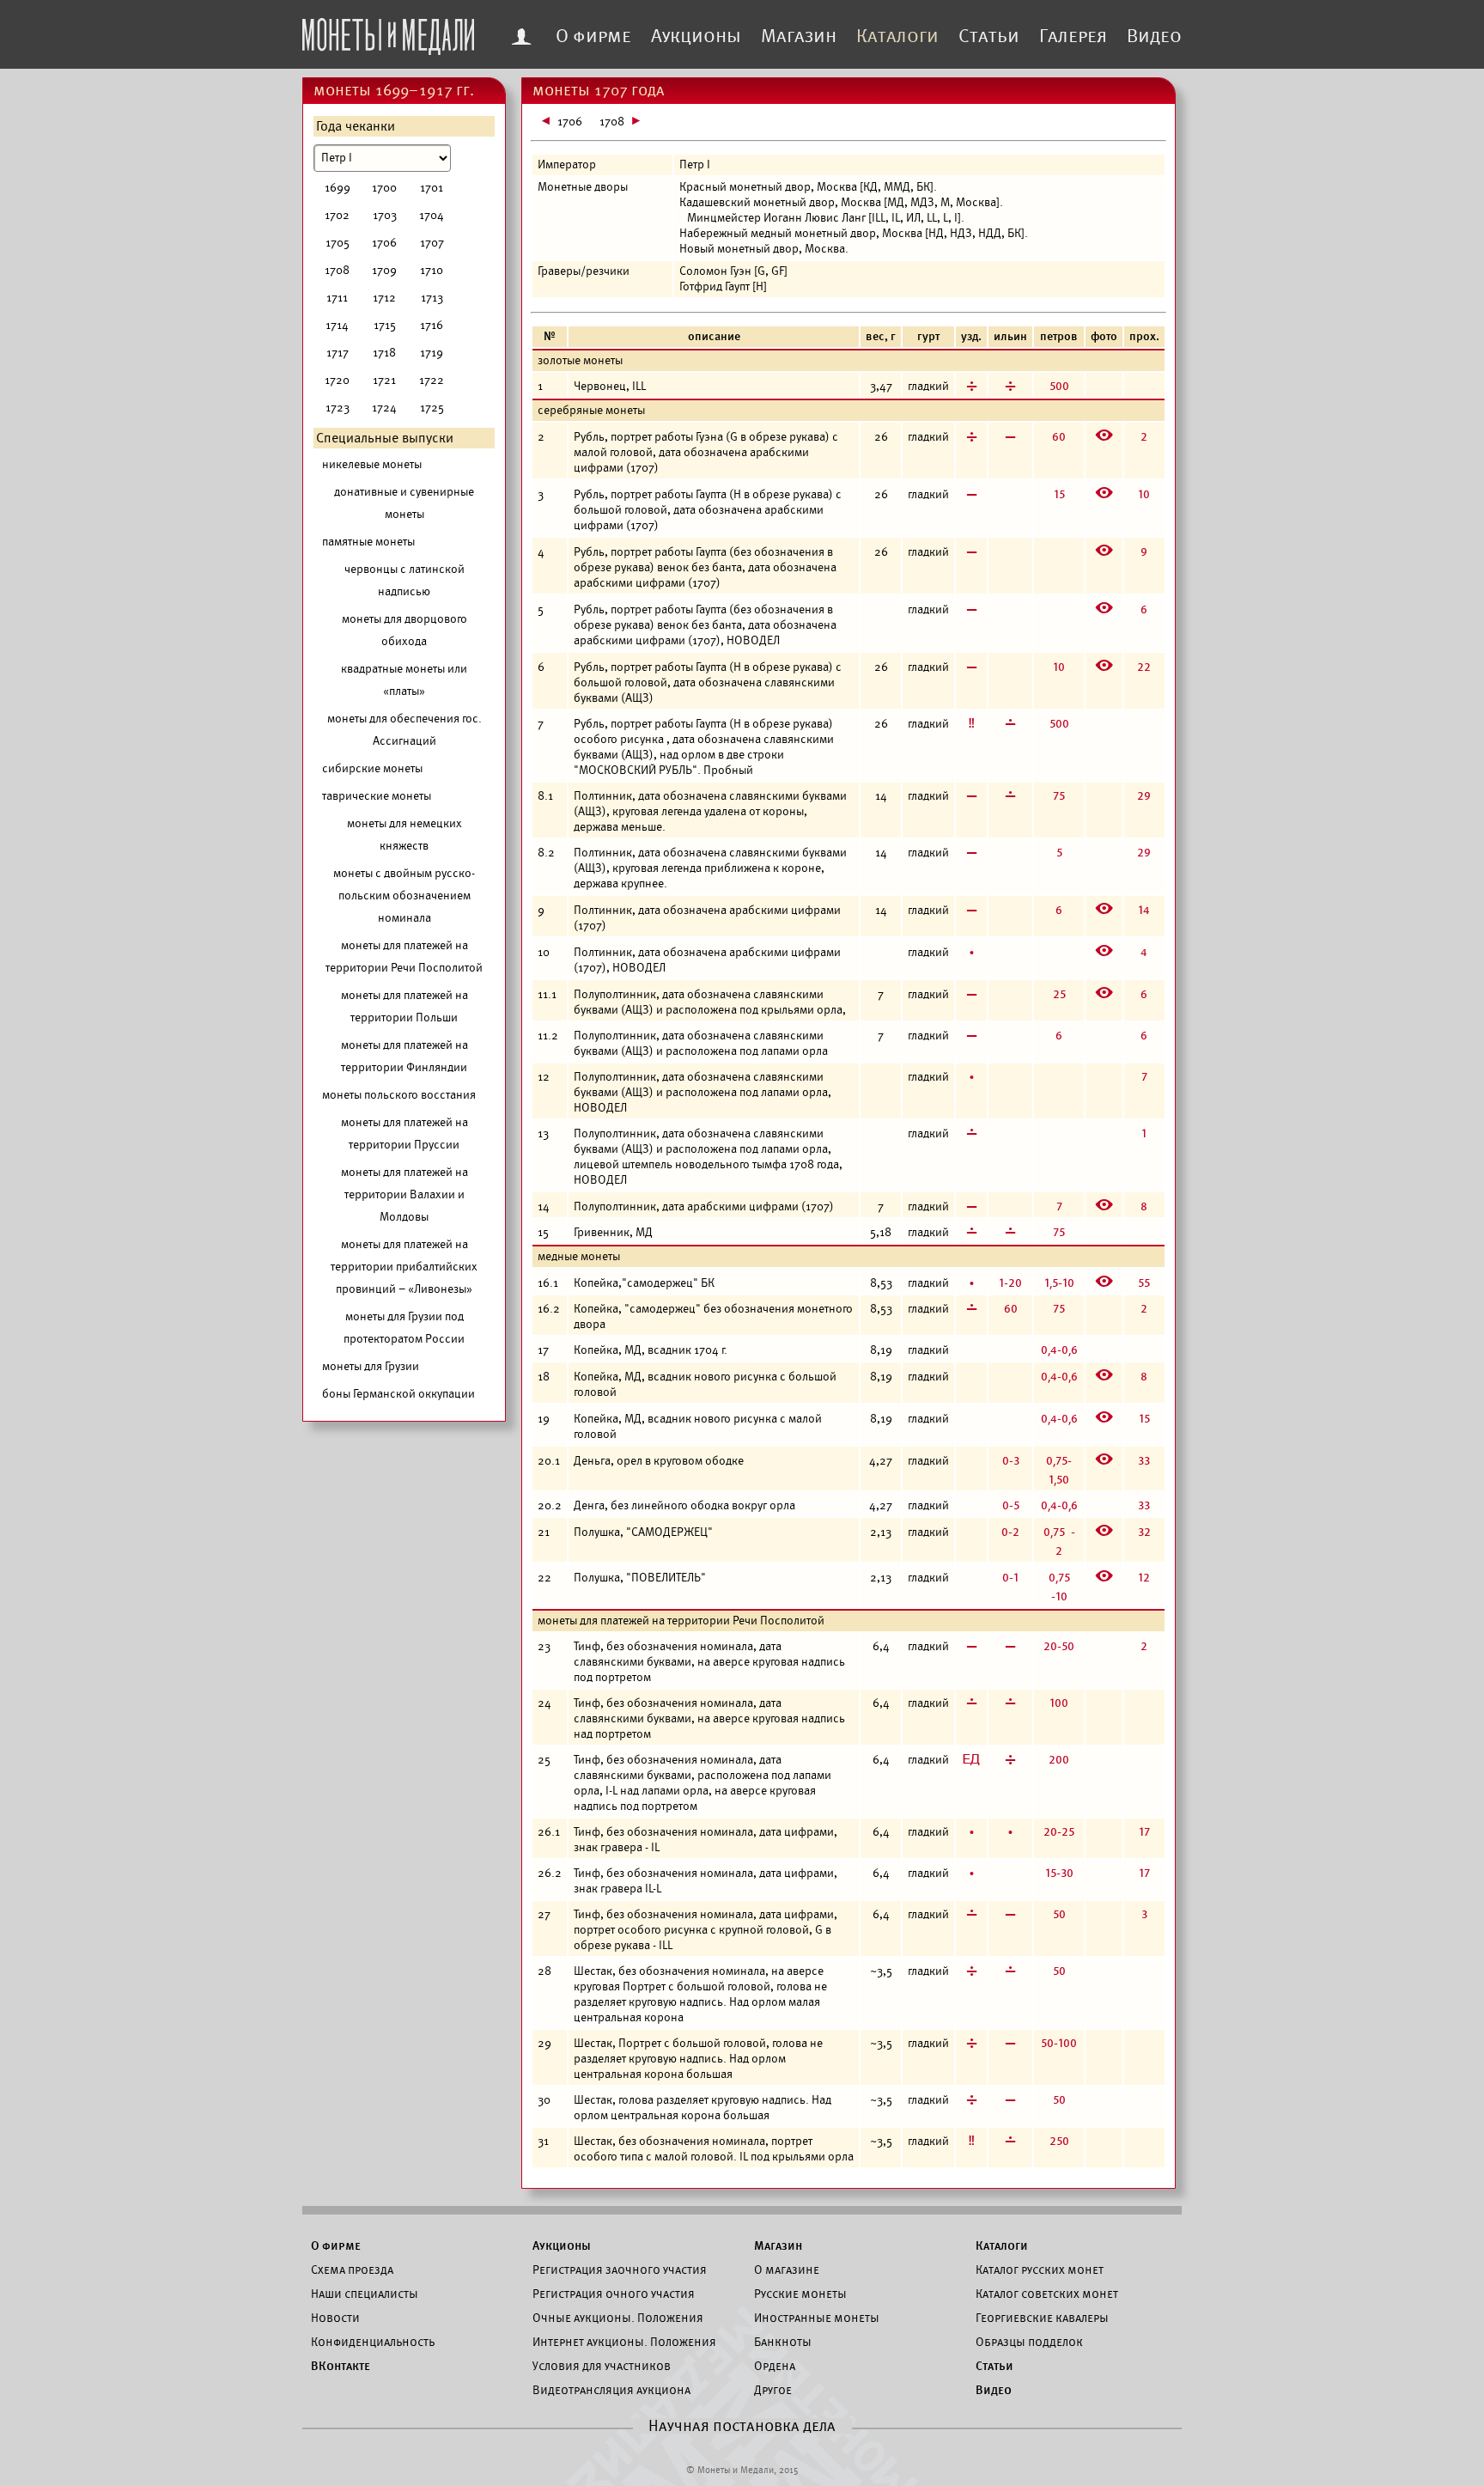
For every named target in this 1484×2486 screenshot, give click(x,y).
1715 (385, 325)
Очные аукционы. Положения (618, 2318)
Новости (335, 2318)
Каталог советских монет (1047, 2294)
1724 (384, 408)
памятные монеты (368, 542)
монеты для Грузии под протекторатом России (404, 1328)
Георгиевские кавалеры (1042, 2318)
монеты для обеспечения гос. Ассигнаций (404, 730)
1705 (338, 243)
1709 (384, 270)
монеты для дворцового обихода (404, 630)
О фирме (593, 36)
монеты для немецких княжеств (404, 835)
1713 (432, 298)
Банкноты (783, 2342)
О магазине (787, 2270)
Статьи (989, 36)
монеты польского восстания (399, 1095)
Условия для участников (602, 2366)
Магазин (799, 36)
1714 (337, 325)
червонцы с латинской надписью (404, 580)
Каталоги (897, 36)
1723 (338, 408)
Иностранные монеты (817, 2318)
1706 (384, 243)
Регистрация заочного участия (620, 2270)
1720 (337, 380)
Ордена (775, 2366)
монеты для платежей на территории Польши (404, 1006)
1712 (384, 298)
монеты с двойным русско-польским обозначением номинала (404, 896)
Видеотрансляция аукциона (611, 2390)
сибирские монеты (372, 768)
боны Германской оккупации (398, 1394)
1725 (432, 408)
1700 (384, 188)
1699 (338, 188)
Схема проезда (352, 2270)
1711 (337, 298)
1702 (337, 215)
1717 (338, 353)
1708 (337, 270)
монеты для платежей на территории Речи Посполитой (404, 957)
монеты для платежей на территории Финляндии (404, 1056)
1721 (384, 380)
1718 (384, 353)
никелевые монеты (372, 464)
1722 (432, 380)
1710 (432, 270)
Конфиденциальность (373, 2342)
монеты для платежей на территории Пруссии (404, 1133)
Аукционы (696, 36)
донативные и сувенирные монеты (404, 503)
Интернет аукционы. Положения (624, 2342)
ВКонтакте (341, 2366)
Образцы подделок (1029, 2342)
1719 (432, 353)
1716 (432, 325)
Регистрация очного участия (614, 2294)
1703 (385, 215)
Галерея (1073, 36)
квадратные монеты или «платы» (404, 680)
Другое (773, 2390)
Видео (1154, 36)
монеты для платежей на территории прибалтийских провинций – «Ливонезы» (404, 1267)
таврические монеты (377, 796)
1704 (432, 215)
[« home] (388, 32)
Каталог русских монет (1040, 2270)
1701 (432, 188)
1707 (432, 243)
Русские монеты (800, 2294)
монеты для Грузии (371, 1366)
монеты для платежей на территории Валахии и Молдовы (404, 1194)
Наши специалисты (365, 2294)
